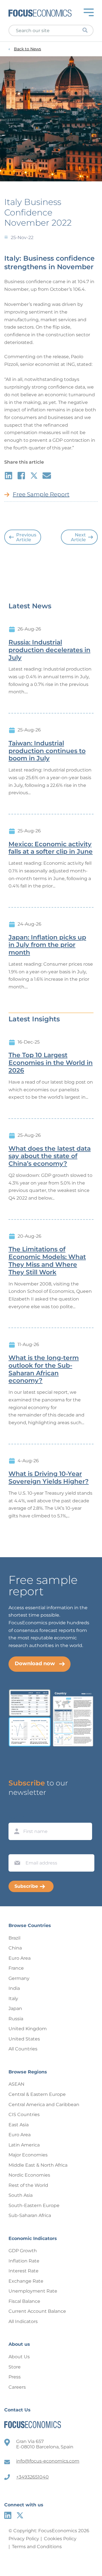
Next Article (78, 537)
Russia (16, 2019)
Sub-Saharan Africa (30, 2215)
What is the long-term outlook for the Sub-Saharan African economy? (44, 1369)
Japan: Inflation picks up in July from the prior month (47, 945)
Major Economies (28, 2155)
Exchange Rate (26, 2281)
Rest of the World (28, 2185)
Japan (15, 2008)
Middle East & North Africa (38, 2165)
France (16, 1968)
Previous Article (26, 537)
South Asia (21, 2195)
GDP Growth (23, 2251)
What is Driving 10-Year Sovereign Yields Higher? (49, 1478)
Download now (35, 1664)
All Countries (23, 2049)
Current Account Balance (37, 2311)
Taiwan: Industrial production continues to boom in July (47, 751)
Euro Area (20, 1958)
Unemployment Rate (33, 2291)
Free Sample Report (41, 494)
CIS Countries (24, 2114)
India (14, 1988)
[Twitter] (20, 2515)
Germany (19, 1978)
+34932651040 (32, 2477)
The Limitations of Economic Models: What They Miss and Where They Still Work (47, 1261)
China (15, 1948)
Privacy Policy (24, 2539)
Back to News (27, 49)
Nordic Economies (29, 2175)
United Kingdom (28, 2029)
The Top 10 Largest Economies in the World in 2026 (51, 1063)
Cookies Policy (60, 2539)
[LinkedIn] (8, 2515)
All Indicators (23, 2321)
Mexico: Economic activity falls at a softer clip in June (51, 848)
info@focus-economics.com (48, 2461)
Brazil (14, 1938)
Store (15, 2367)
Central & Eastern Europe (37, 2094)
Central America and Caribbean (44, 2105)
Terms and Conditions (37, 2547)
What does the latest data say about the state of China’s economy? (50, 1156)
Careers (17, 2387)
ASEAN (16, 2084)
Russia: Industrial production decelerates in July (49, 650)
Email (16, 1849)
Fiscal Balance (24, 2301)
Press (15, 2377)
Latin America (24, 2145)
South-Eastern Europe (34, 2205)
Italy (13, 1999)
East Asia (19, 2125)
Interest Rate (24, 2271)
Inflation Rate (24, 2261)
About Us (19, 2357)
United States (24, 2039)
